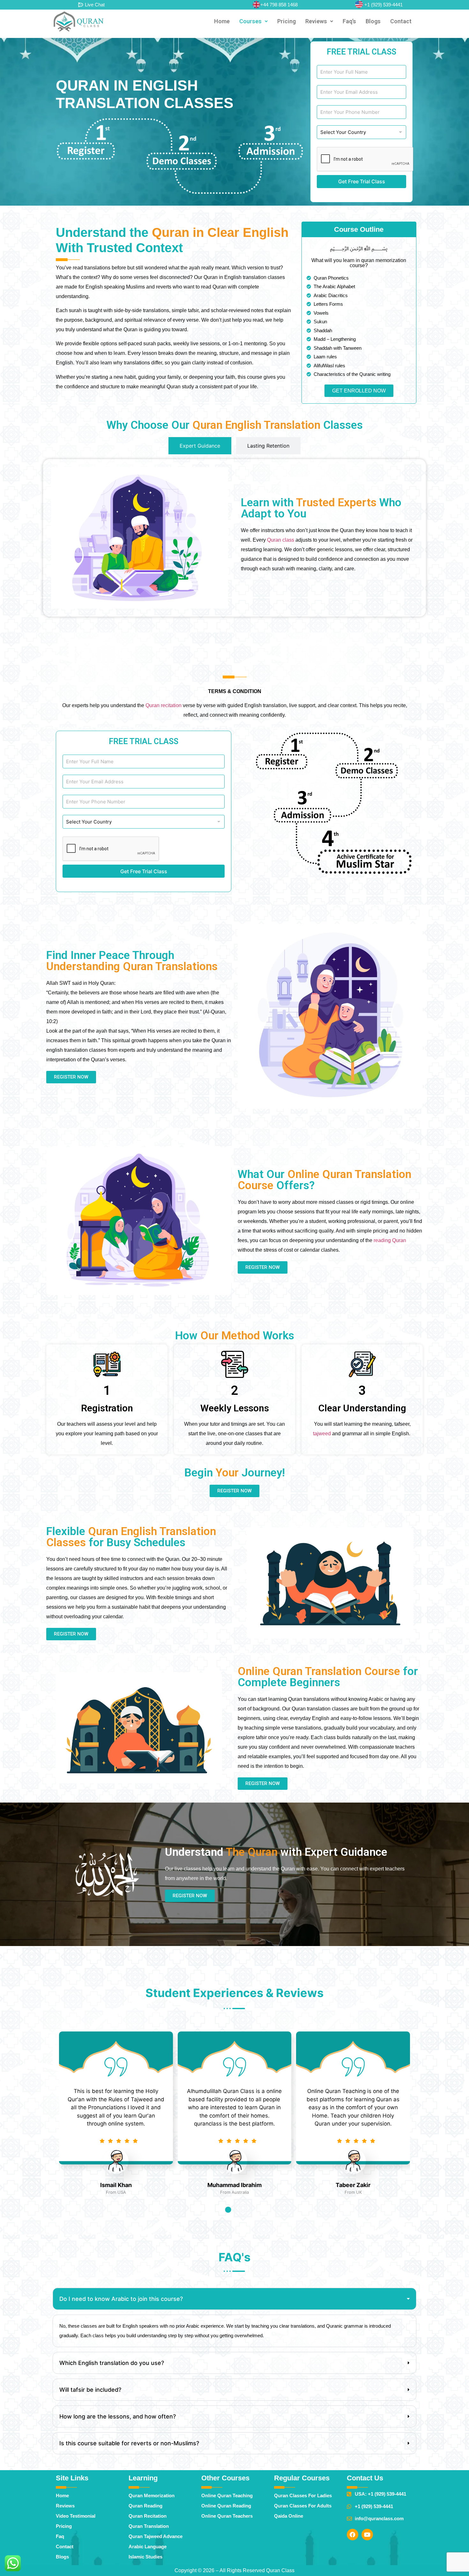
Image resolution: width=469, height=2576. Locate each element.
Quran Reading (145, 2506)
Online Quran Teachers (227, 2516)
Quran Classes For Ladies (303, 2495)
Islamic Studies (145, 2557)
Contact (401, 21)
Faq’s (349, 21)
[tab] (200, 446)
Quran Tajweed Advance (156, 2536)
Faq (60, 2536)
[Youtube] (367, 2535)
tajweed (322, 1434)
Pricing (287, 21)
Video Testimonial (76, 2516)
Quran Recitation (148, 2516)
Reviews (316, 21)
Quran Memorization (152, 2495)
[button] (253, 21)
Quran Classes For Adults (303, 2506)
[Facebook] (353, 2535)
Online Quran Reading (226, 2506)
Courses (250, 21)
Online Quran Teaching (227, 2495)
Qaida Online (289, 2516)
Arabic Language (148, 2547)
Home (222, 21)
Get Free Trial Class (362, 181)
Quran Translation (149, 2526)
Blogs (373, 21)
